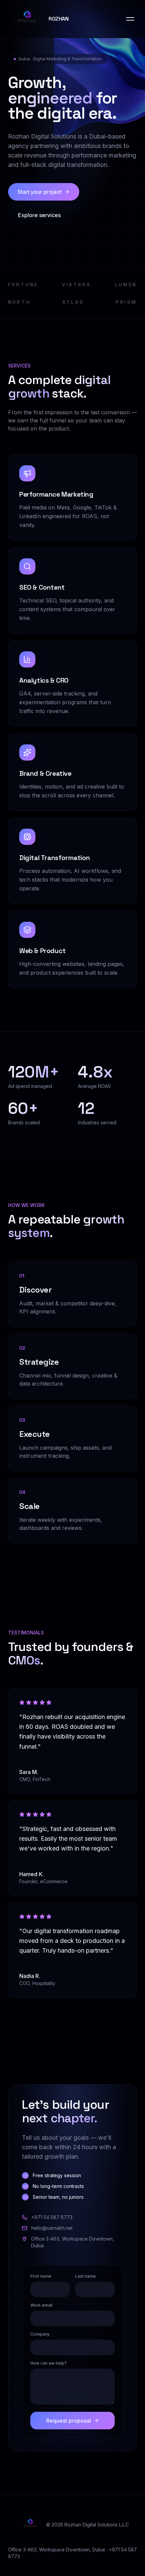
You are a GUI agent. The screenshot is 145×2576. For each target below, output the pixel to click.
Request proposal (69, 2421)
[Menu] (130, 19)
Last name (85, 2276)
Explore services (39, 215)
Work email (41, 2305)
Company (40, 2334)
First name (41, 2276)
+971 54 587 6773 (52, 2217)
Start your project (40, 192)
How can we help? (49, 2363)
